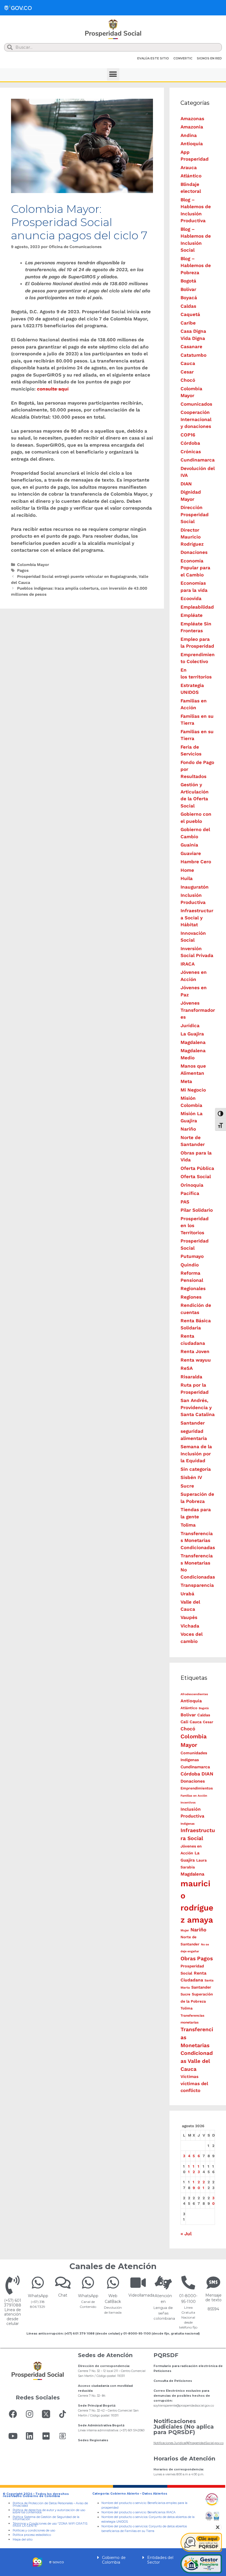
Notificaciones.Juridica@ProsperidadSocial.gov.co (189, 2443)
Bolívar (188, 289)
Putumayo (192, 1256)
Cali (184, 1722)
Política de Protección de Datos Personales (43, 2503)
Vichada (190, 1626)
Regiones (191, 1297)
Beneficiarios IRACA (162, 2512)
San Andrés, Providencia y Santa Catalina (198, 1407)
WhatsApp (38, 2296)
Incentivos (188, 1803)
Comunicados (196, 404)
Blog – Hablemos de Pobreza (196, 266)
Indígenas (188, 1824)
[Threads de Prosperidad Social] (63, 2436)
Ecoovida (191, 598)
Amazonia (192, 127)
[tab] (113, 2560)
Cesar (187, 372)
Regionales (193, 1288)
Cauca (188, 363)
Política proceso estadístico (32, 2535)
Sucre (187, 1486)
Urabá (187, 1594)
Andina (189, 135)
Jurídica (190, 1026)
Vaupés (189, 1617)
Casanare (191, 347)
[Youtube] (13, 2436)
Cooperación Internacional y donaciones (196, 419)
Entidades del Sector (160, 2560)
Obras (188, 1958)
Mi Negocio (193, 1090)
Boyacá (189, 298)
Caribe (188, 323)
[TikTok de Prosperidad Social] (63, 2414)
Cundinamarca (198, 460)
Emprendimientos (197, 1788)
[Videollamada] (138, 2283)
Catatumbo (193, 355)
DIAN (186, 484)
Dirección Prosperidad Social (195, 514)
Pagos (23, 571)
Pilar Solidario (197, 1210)
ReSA (187, 1368)
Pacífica (190, 1193)
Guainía (189, 845)
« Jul (186, 2234)
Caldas (188, 306)
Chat (63, 2295)
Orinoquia (192, 1185)
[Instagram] (29, 2414)
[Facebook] (13, 2414)
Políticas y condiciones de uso (34, 2530)
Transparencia (197, 1585)
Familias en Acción (194, 1796)
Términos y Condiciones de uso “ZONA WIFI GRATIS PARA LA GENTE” (50, 2525)
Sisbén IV (191, 1477)
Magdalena (193, 1042)
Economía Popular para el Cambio (195, 568)
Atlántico (191, 176)
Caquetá (190, 314)
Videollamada (141, 2295)
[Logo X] (46, 2414)
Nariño (188, 1129)
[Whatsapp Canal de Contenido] (38, 2283)
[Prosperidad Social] (113, 29)
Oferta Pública (197, 1168)
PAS (185, 1202)
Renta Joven (195, 1351)
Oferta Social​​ (196, 1176)
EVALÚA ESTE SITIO (153, 58)
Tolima (188, 1525)
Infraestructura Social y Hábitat (197, 918)
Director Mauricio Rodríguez (192, 537)
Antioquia (192, 144)
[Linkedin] (29, 2436)
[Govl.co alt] (18, 8)
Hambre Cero (196, 862)
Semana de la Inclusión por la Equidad (196, 1454)
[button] (113, 74)
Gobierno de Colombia (114, 2560)
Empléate (192, 615)
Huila (187, 878)
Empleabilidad (197, 607)
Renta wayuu (196, 1360)
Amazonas (192, 119)
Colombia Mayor (33, 565)
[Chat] (63, 2283)
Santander (193, 1423)
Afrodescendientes (194, 1694)
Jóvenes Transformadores (198, 1010)
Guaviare (191, 853)
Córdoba (190, 443)
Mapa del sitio (23, 2540)
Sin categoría (196, 1469)
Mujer (185, 1930)
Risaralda (191, 1377)
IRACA (188, 964)
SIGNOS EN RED (209, 58)
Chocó (188, 380)
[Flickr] (46, 2436)
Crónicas (191, 452)
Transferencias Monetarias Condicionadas (198, 1540)
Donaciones (194, 552)
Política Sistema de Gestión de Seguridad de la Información (46, 2518)
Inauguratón (195, 887)
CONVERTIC (183, 58)
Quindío (190, 1265)
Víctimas (189, 2077)
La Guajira (192, 1034)
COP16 (188, 435)
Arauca (189, 167)
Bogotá (188, 281)
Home (187, 870)
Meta (186, 1081)
